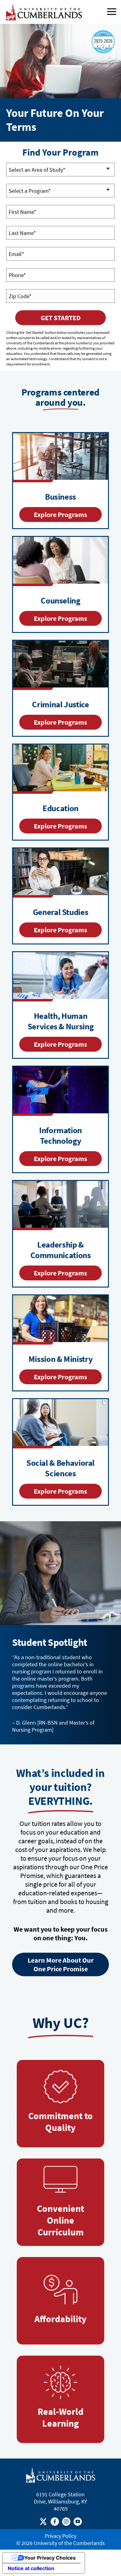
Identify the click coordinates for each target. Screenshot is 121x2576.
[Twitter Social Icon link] (43, 2523)
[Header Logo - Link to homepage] (45, 12)
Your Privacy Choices (50, 2558)
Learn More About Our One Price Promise (61, 1964)
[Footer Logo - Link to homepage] (61, 2475)
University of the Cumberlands (69, 2543)
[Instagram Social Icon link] (66, 2523)
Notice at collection (31, 2568)
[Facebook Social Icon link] (55, 2523)
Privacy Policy (60, 2536)
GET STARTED (61, 318)
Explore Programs (60, 515)
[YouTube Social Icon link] (78, 2523)
